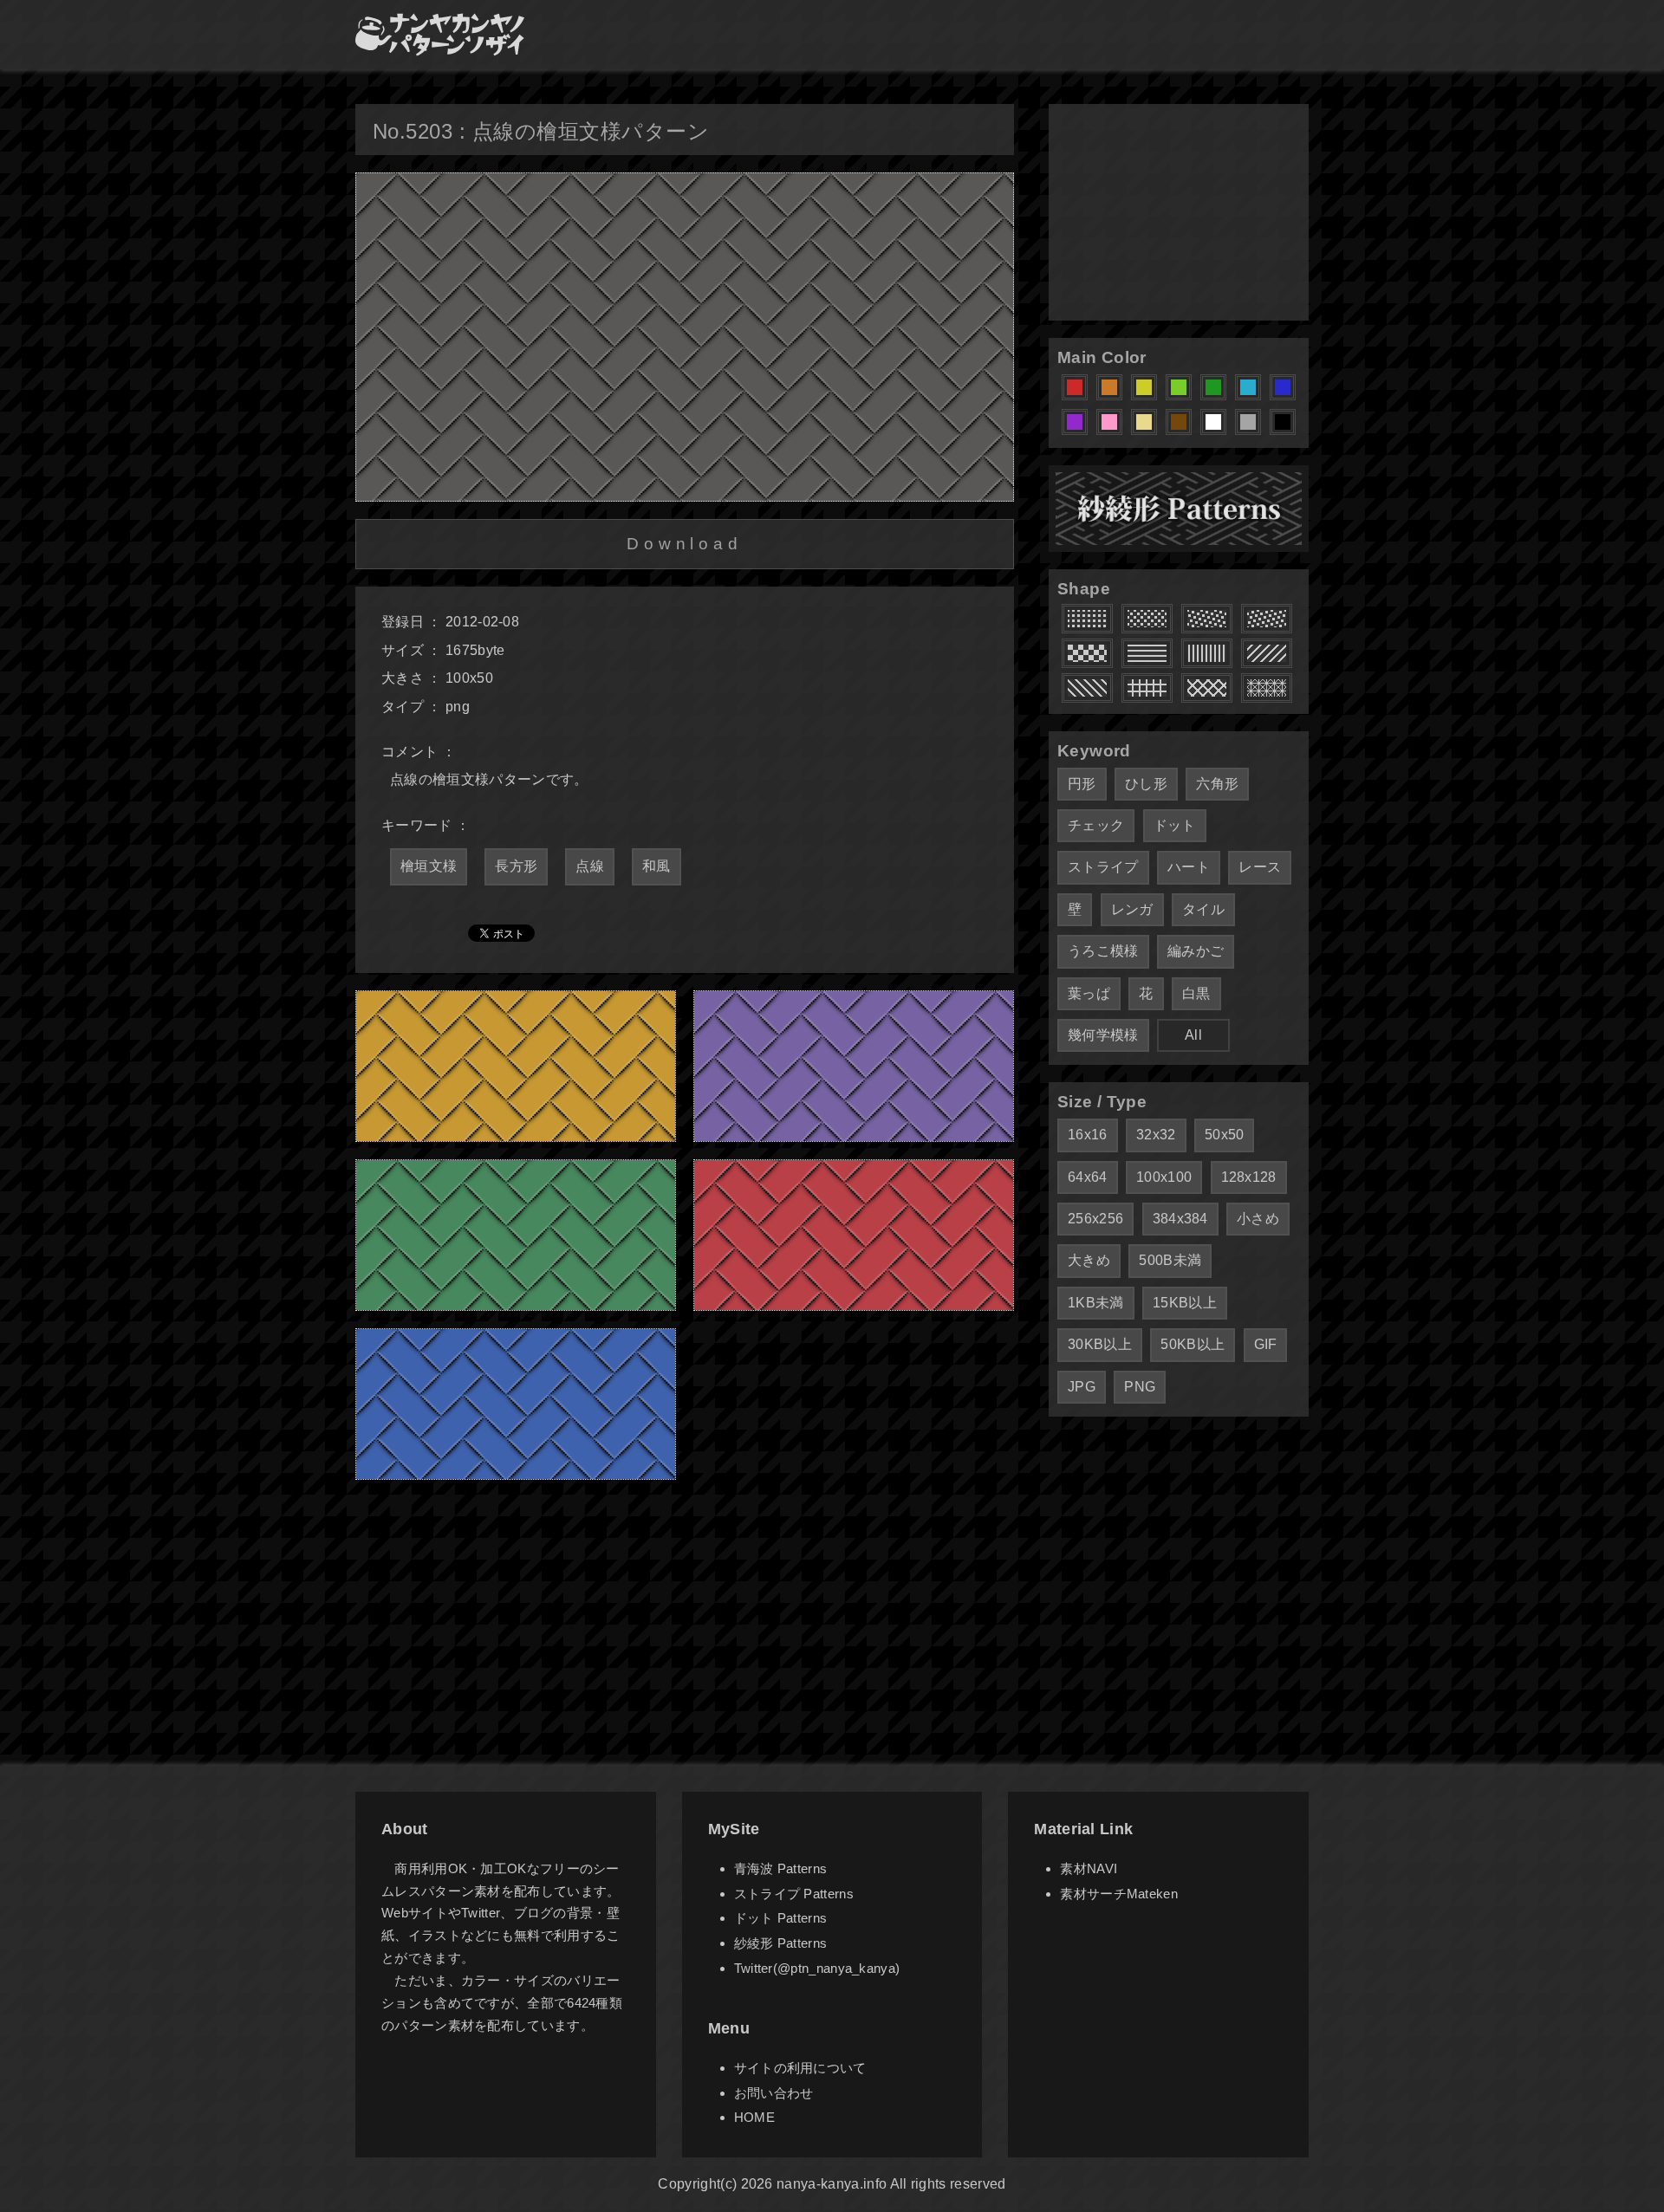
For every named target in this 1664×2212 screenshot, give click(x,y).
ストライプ (1103, 867)
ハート (1189, 867)
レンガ (1132, 909)
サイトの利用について (800, 2068)
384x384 (1180, 1219)
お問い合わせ (774, 2093)
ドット (1175, 825)
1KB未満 (1096, 1303)
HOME (754, 2117)
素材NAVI (1089, 1868)
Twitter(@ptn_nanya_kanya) (817, 1968)
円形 (1082, 784)
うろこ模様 (1103, 951)
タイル (1203, 909)
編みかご (1196, 951)
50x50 (1225, 1135)
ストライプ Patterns (794, 1894)
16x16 (1088, 1135)
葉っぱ (1089, 993)
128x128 (1249, 1177)
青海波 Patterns (781, 1868)
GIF (1266, 1344)
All (1193, 1035)
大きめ (1089, 1260)
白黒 (1196, 993)
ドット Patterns (781, 1918)
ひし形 (1146, 784)
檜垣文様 (429, 866)
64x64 (1088, 1177)
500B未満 (1170, 1260)
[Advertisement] (1179, 212)
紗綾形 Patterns (781, 1943)
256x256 (1095, 1219)
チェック (1096, 825)
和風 (656, 866)
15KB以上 (1185, 1303)
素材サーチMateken (1119, 1894)
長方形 (516, 866)
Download (684, 544)
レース (1260, 867)
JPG (1082, 1387)
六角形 (1217, 784)
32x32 (1156, 1135)
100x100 (1164, 1177)
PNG (1140, 1387)
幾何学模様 (1103, 1035)
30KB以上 (1100, 1344)
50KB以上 (1193, 1344)
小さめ (1258, 1219)
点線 (590, 866)
